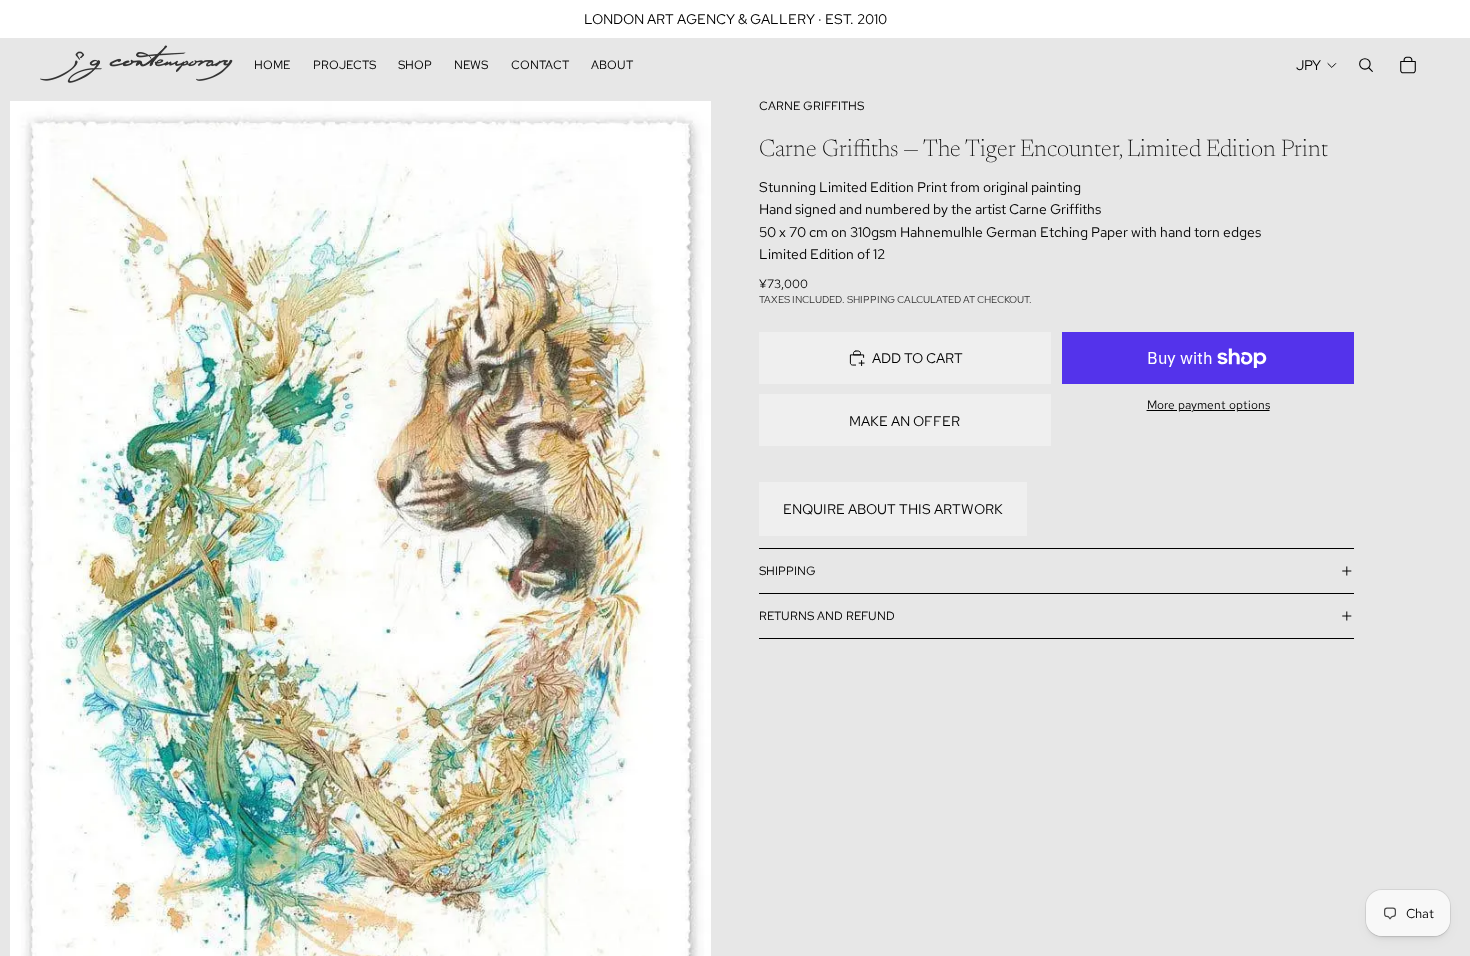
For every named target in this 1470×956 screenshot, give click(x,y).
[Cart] (1408, 65)
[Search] (1366, 65)
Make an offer (904, 421)
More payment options (1208, 405)
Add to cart (917, 358)
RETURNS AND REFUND (827, 616)
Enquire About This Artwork (893, 509)
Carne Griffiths (811, 106)
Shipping (787, 571)
